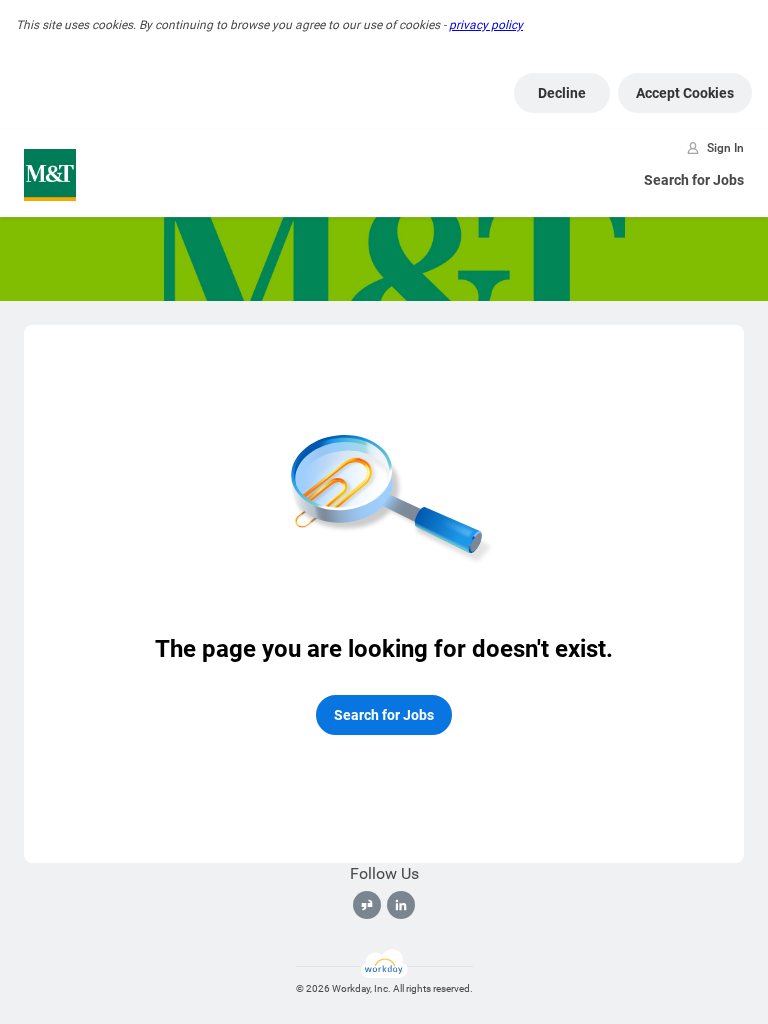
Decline (562, 93)
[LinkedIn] (401, 905)
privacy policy (486, 25)
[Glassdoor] (367, 905)
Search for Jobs (694, 180)
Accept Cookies (685, 93)
